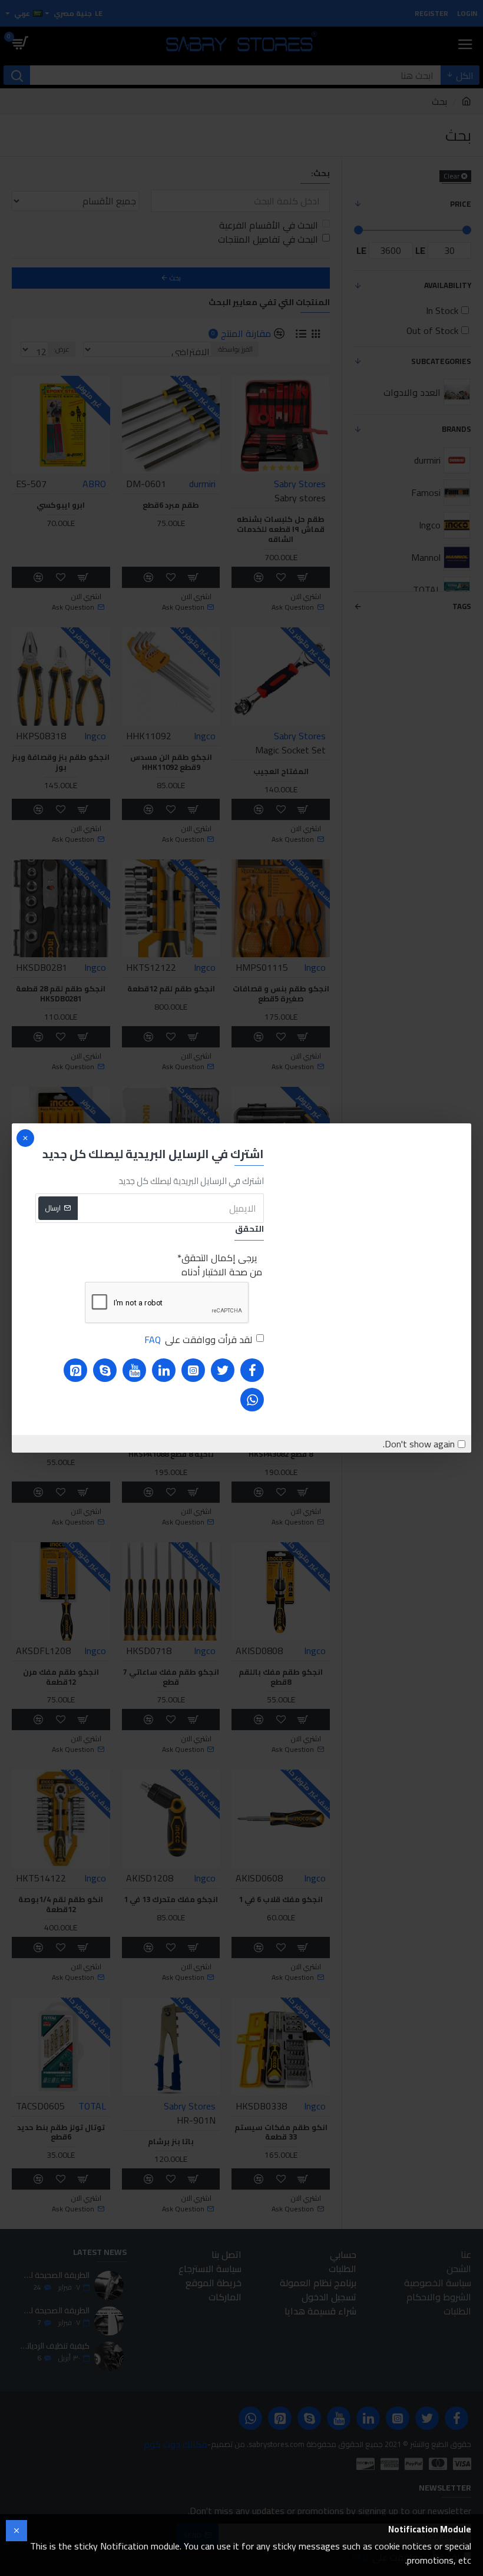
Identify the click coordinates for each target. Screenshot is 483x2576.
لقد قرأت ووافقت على (198, 1340)
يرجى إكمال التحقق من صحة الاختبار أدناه (222, 1265)
